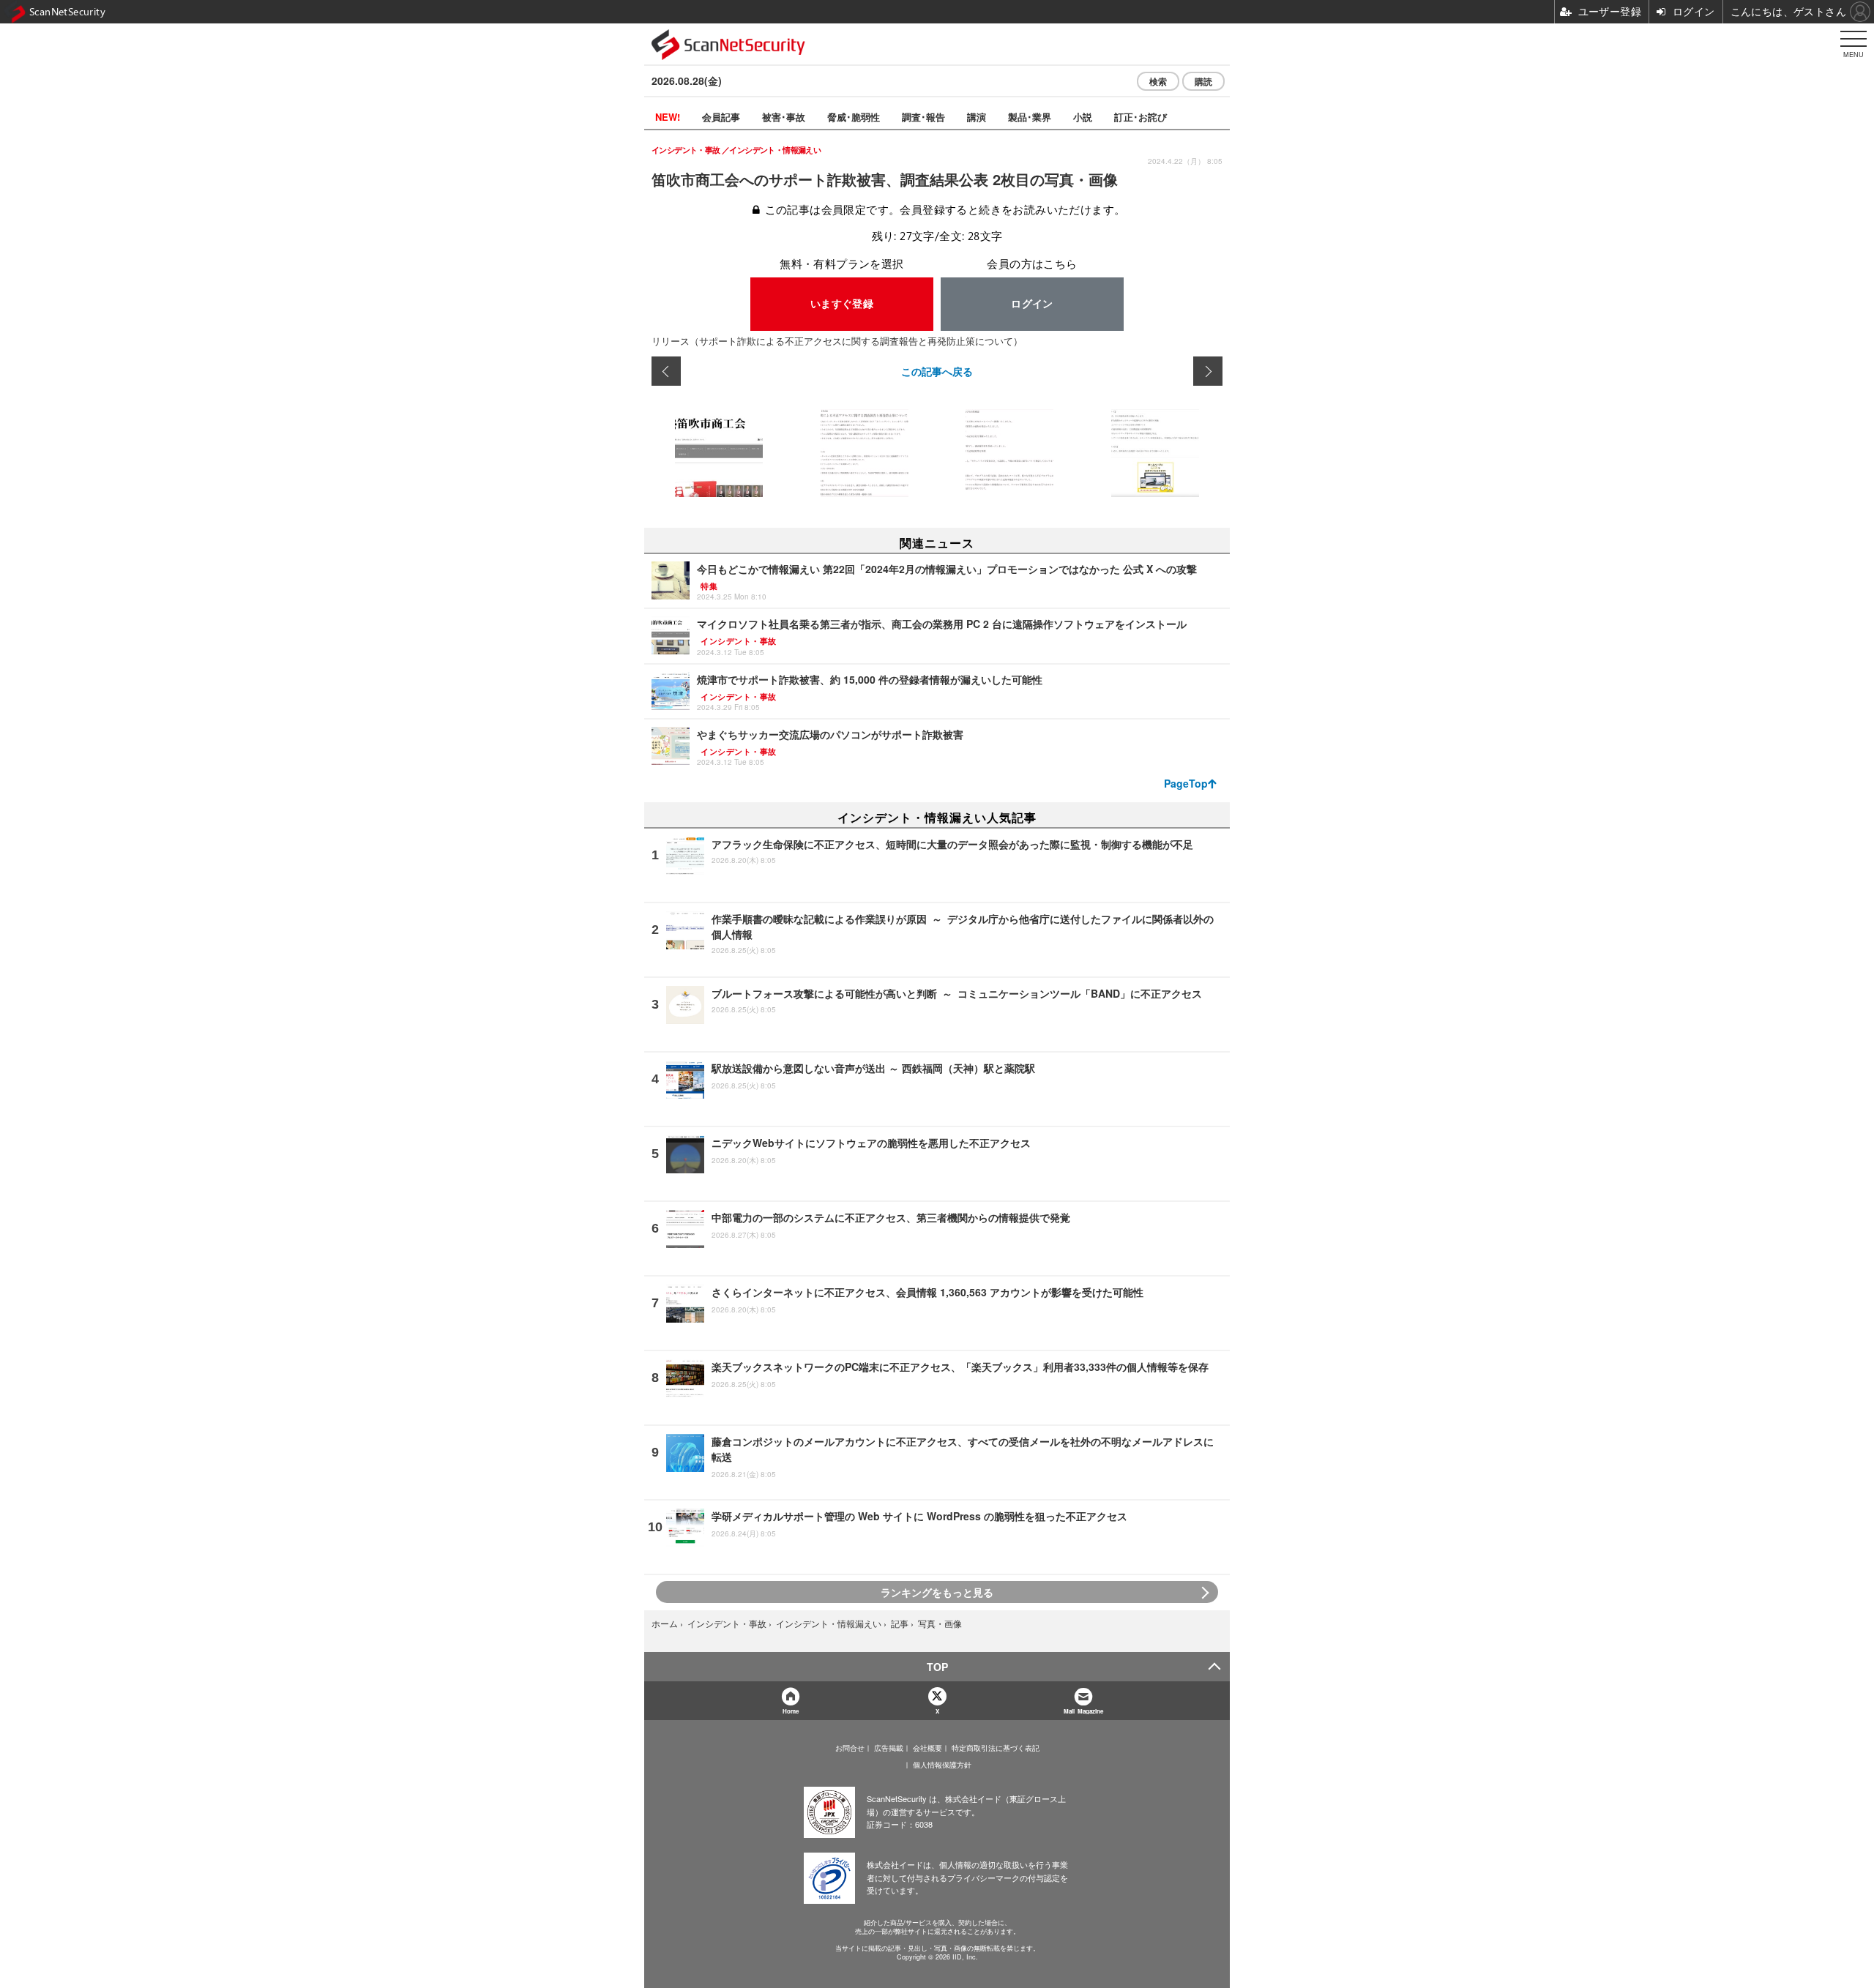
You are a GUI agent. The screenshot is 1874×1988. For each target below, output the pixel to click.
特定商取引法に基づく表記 (996, 1748)
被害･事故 (784, 117)
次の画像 (1208, 371)
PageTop (1186, 783)
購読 (1203, 81)
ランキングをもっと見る (937, 1592)
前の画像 (666, 371)
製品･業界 (1030, 117)
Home (791, 1711)
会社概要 (927, 1748)
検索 (1158, 81)
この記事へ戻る (937, 371)
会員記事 (721, 117)
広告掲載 (889, 1748)
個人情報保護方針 (942, 1765)
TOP (937, 1667)
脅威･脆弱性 (854, 117)
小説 (1083, 117)
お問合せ (850, 1748)
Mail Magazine (1083, 1711)
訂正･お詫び (1141, 117)
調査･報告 (923, 117)
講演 (977, 117)
